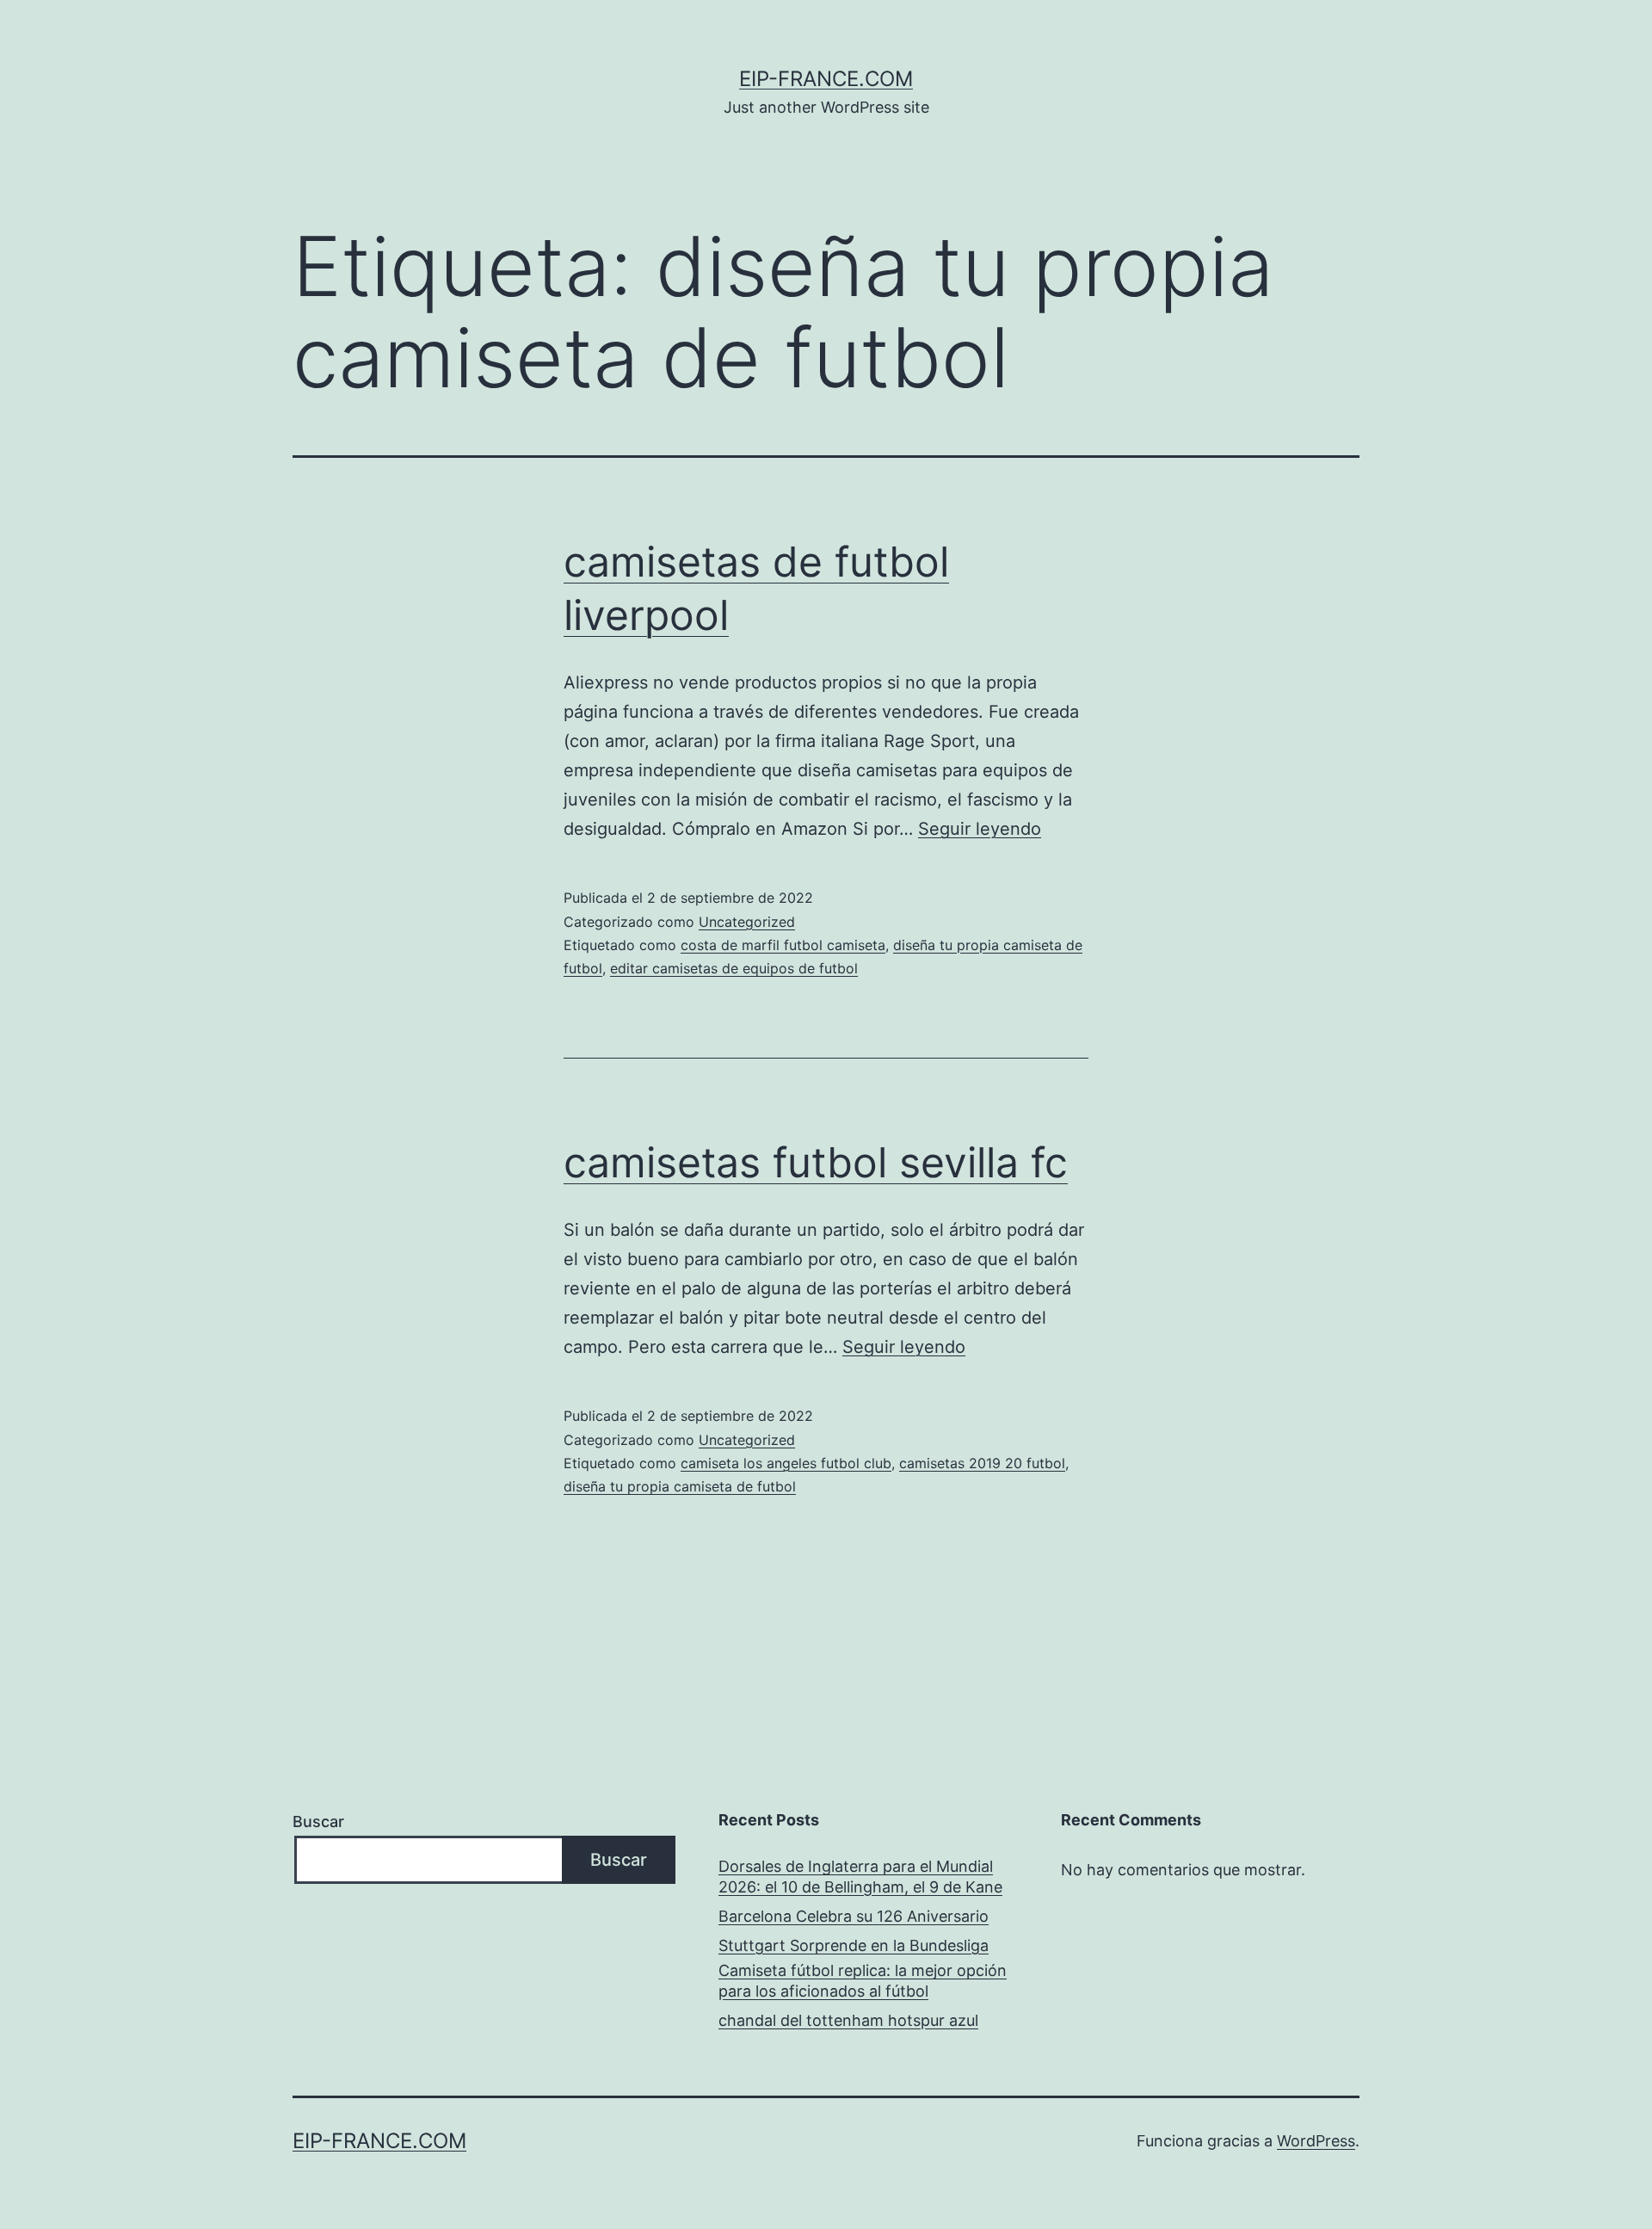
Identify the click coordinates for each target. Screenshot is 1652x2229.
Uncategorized (747, 922)
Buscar (318, 1821)
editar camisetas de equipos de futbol (734, 968)
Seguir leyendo (980, 829)
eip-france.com (826, 79)
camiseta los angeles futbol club (786, 1463)
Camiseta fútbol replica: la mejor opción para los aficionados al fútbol (863, 1980)
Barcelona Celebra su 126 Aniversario (854, 1916)
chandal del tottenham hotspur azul (848, 2020)
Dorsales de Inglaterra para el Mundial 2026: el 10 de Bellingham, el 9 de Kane (860, 1876)
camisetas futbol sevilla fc (816, 1162)
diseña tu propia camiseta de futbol (680, 1486)
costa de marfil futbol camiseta (783, 945)
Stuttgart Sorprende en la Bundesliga (854, 1945)
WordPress (1316, 2141)
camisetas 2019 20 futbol (982, 1463)
